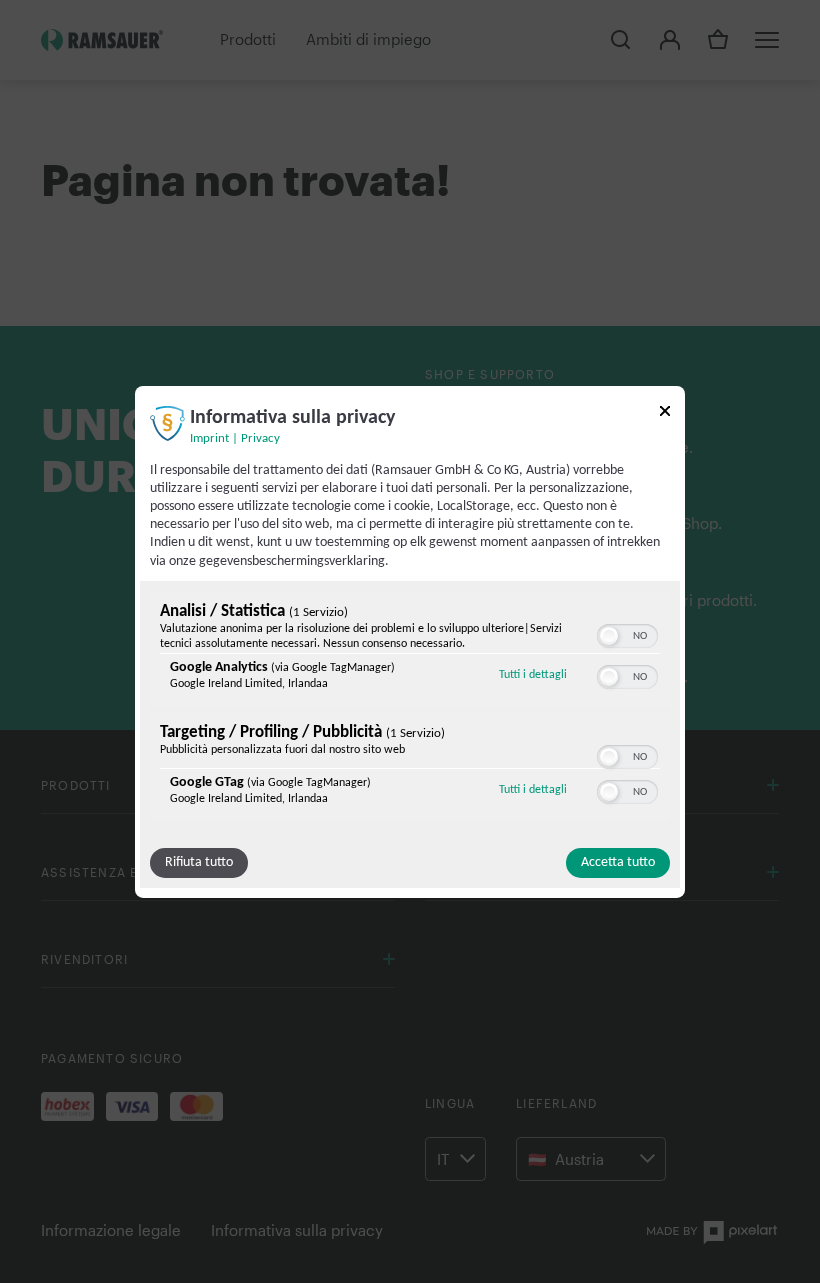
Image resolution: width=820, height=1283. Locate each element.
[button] (609, 636)
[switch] (627, 634)
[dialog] (410, 641)
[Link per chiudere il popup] (665, 413)
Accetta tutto (618, 862)
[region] (410, 709)
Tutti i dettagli (533, 674)
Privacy (260, 438)
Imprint (209, 438)
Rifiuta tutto (199, 862)
